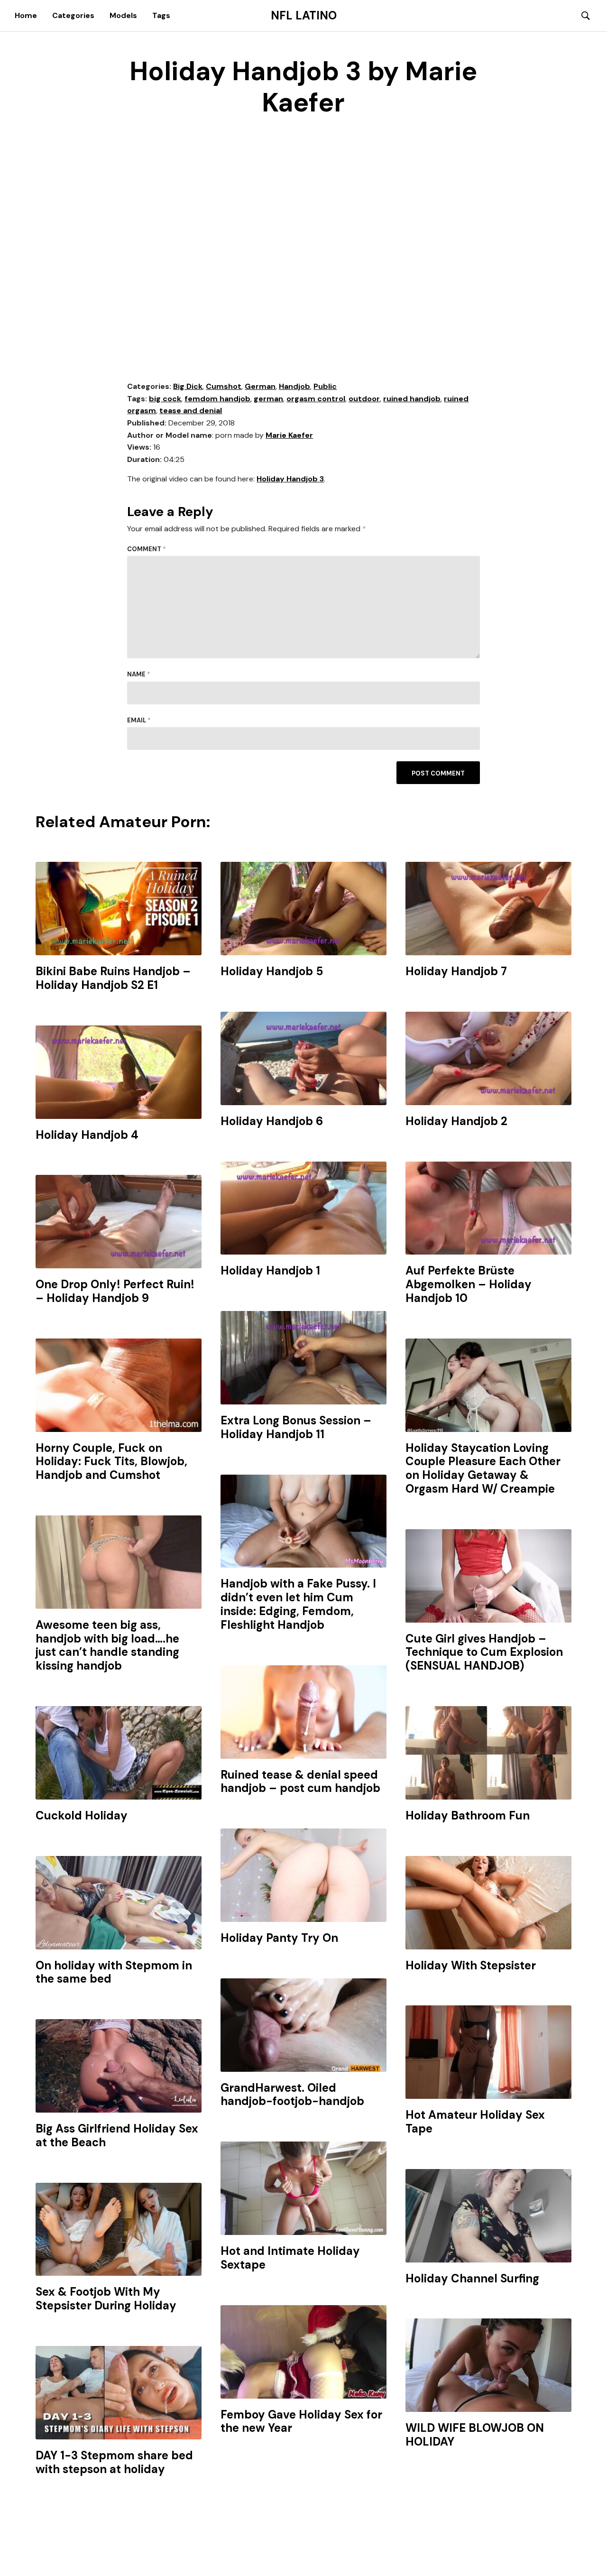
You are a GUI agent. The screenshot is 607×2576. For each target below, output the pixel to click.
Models (123, 15)
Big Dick (188, 386)
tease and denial (191, 411)
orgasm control (316, 399)
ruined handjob (412, 399)
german (268, 399)
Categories (73, 15)
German (260, 386)
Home (26, 15)
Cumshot (224, 386)
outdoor (364, 399)
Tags (161, 15)
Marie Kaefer (289, 435)
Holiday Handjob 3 (290, 479)
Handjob (294, 386)
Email (139, 720)
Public (325, 386)
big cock (165, 399)
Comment (147, 549)
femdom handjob (217, 399)
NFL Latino (304, 16)
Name (139, 674)
